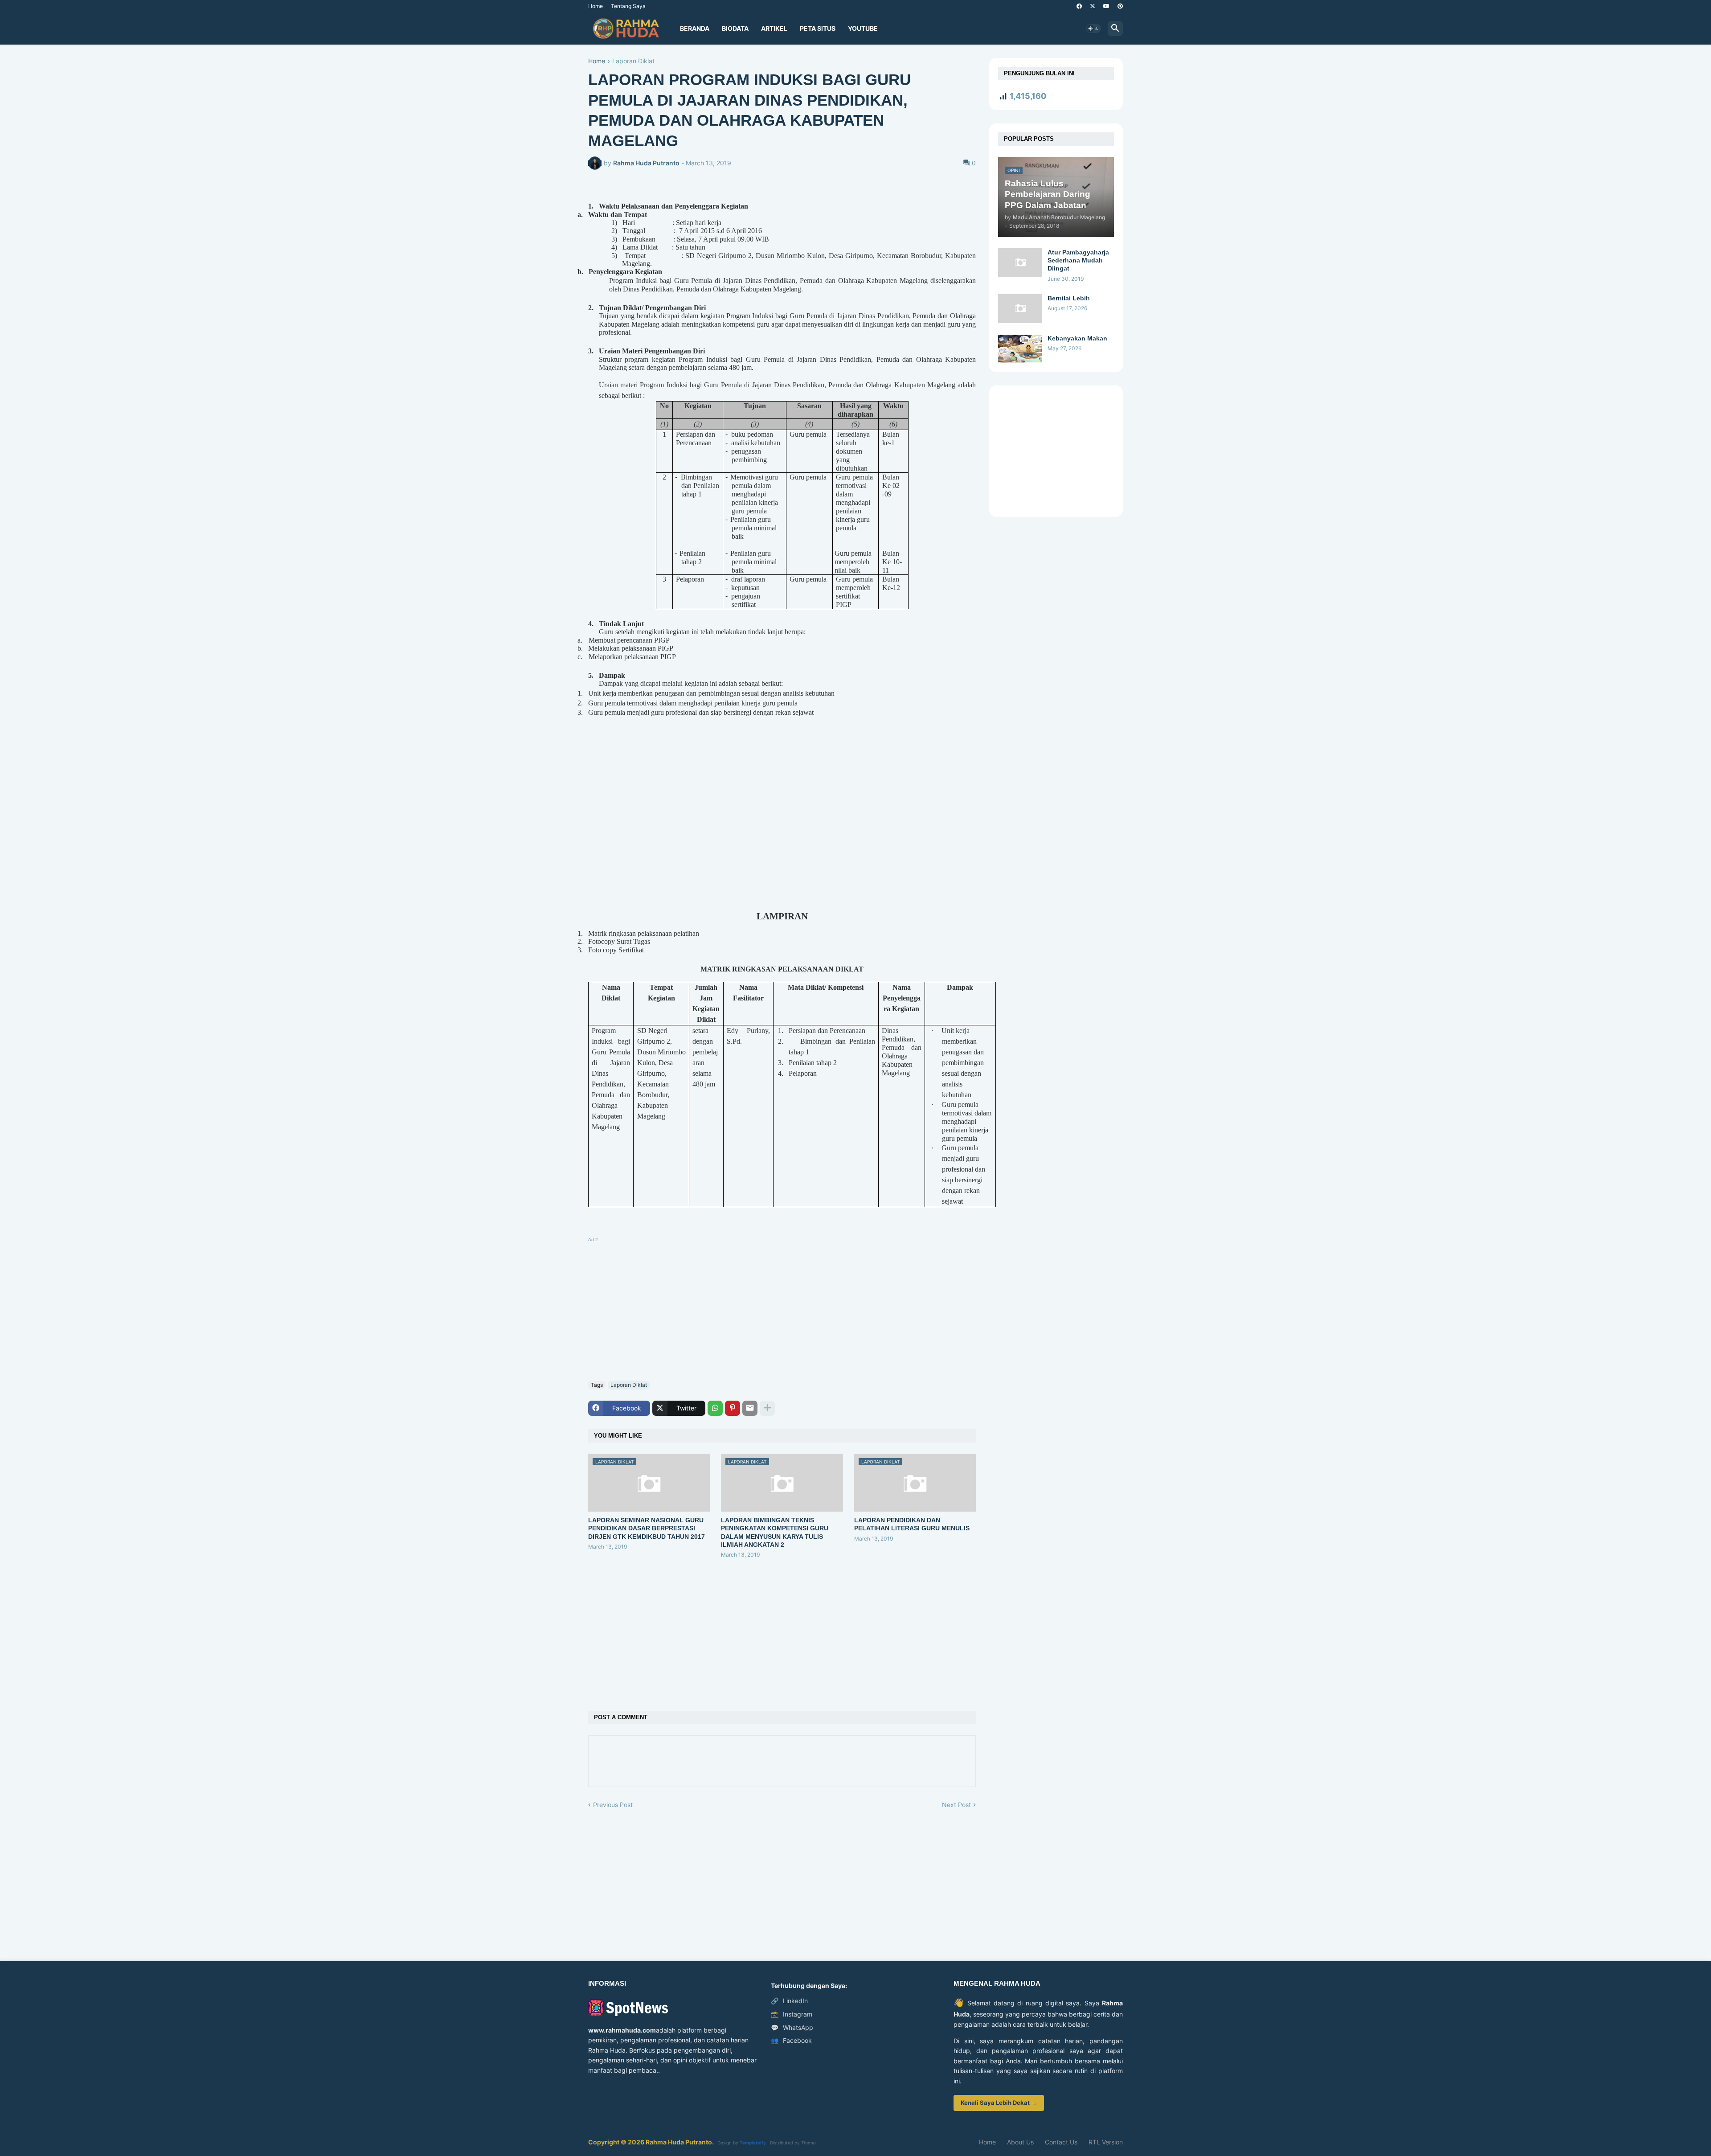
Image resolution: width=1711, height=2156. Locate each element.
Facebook (791, 2040)
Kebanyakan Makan (1077, 338)
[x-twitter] (1093, 6)
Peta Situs (818, 28)
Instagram (792, 2014)
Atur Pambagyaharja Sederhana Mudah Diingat (1078, 260)
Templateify (753, 2143)
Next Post (956, 1805)
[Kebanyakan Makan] (1020, 349)
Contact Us (1061, 2142)
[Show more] (767, 1408)
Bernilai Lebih (1069, 298)
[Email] (750, 1408)
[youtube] (1106, 6)
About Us (1020, 2142)
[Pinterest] (733, 1408)
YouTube (863, 28)
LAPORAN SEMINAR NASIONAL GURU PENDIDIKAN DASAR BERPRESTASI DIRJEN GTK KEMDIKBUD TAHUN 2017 (647, 1528)
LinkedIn (789, 2001)
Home (596, 6)
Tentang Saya (628, 6)
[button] (1093, 29)
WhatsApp (792, 2027)
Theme (808, 2143)
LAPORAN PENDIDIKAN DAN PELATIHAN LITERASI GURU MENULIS (912, 1524)
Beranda (695, 28)
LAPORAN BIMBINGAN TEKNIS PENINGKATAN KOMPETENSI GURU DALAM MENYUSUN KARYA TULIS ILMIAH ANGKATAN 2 (775, 1532)
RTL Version (1106, 2142)
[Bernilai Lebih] (1020, 309)
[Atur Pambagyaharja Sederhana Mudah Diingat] (1020, 263)
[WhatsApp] (715, 1408)
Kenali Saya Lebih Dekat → (999, 2103)
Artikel (774, 28)
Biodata (735, 28)
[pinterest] (1120, 6)
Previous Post (613, 1805)
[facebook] (1079, 6)
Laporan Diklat (633, 61)
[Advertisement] (782, 1307)
